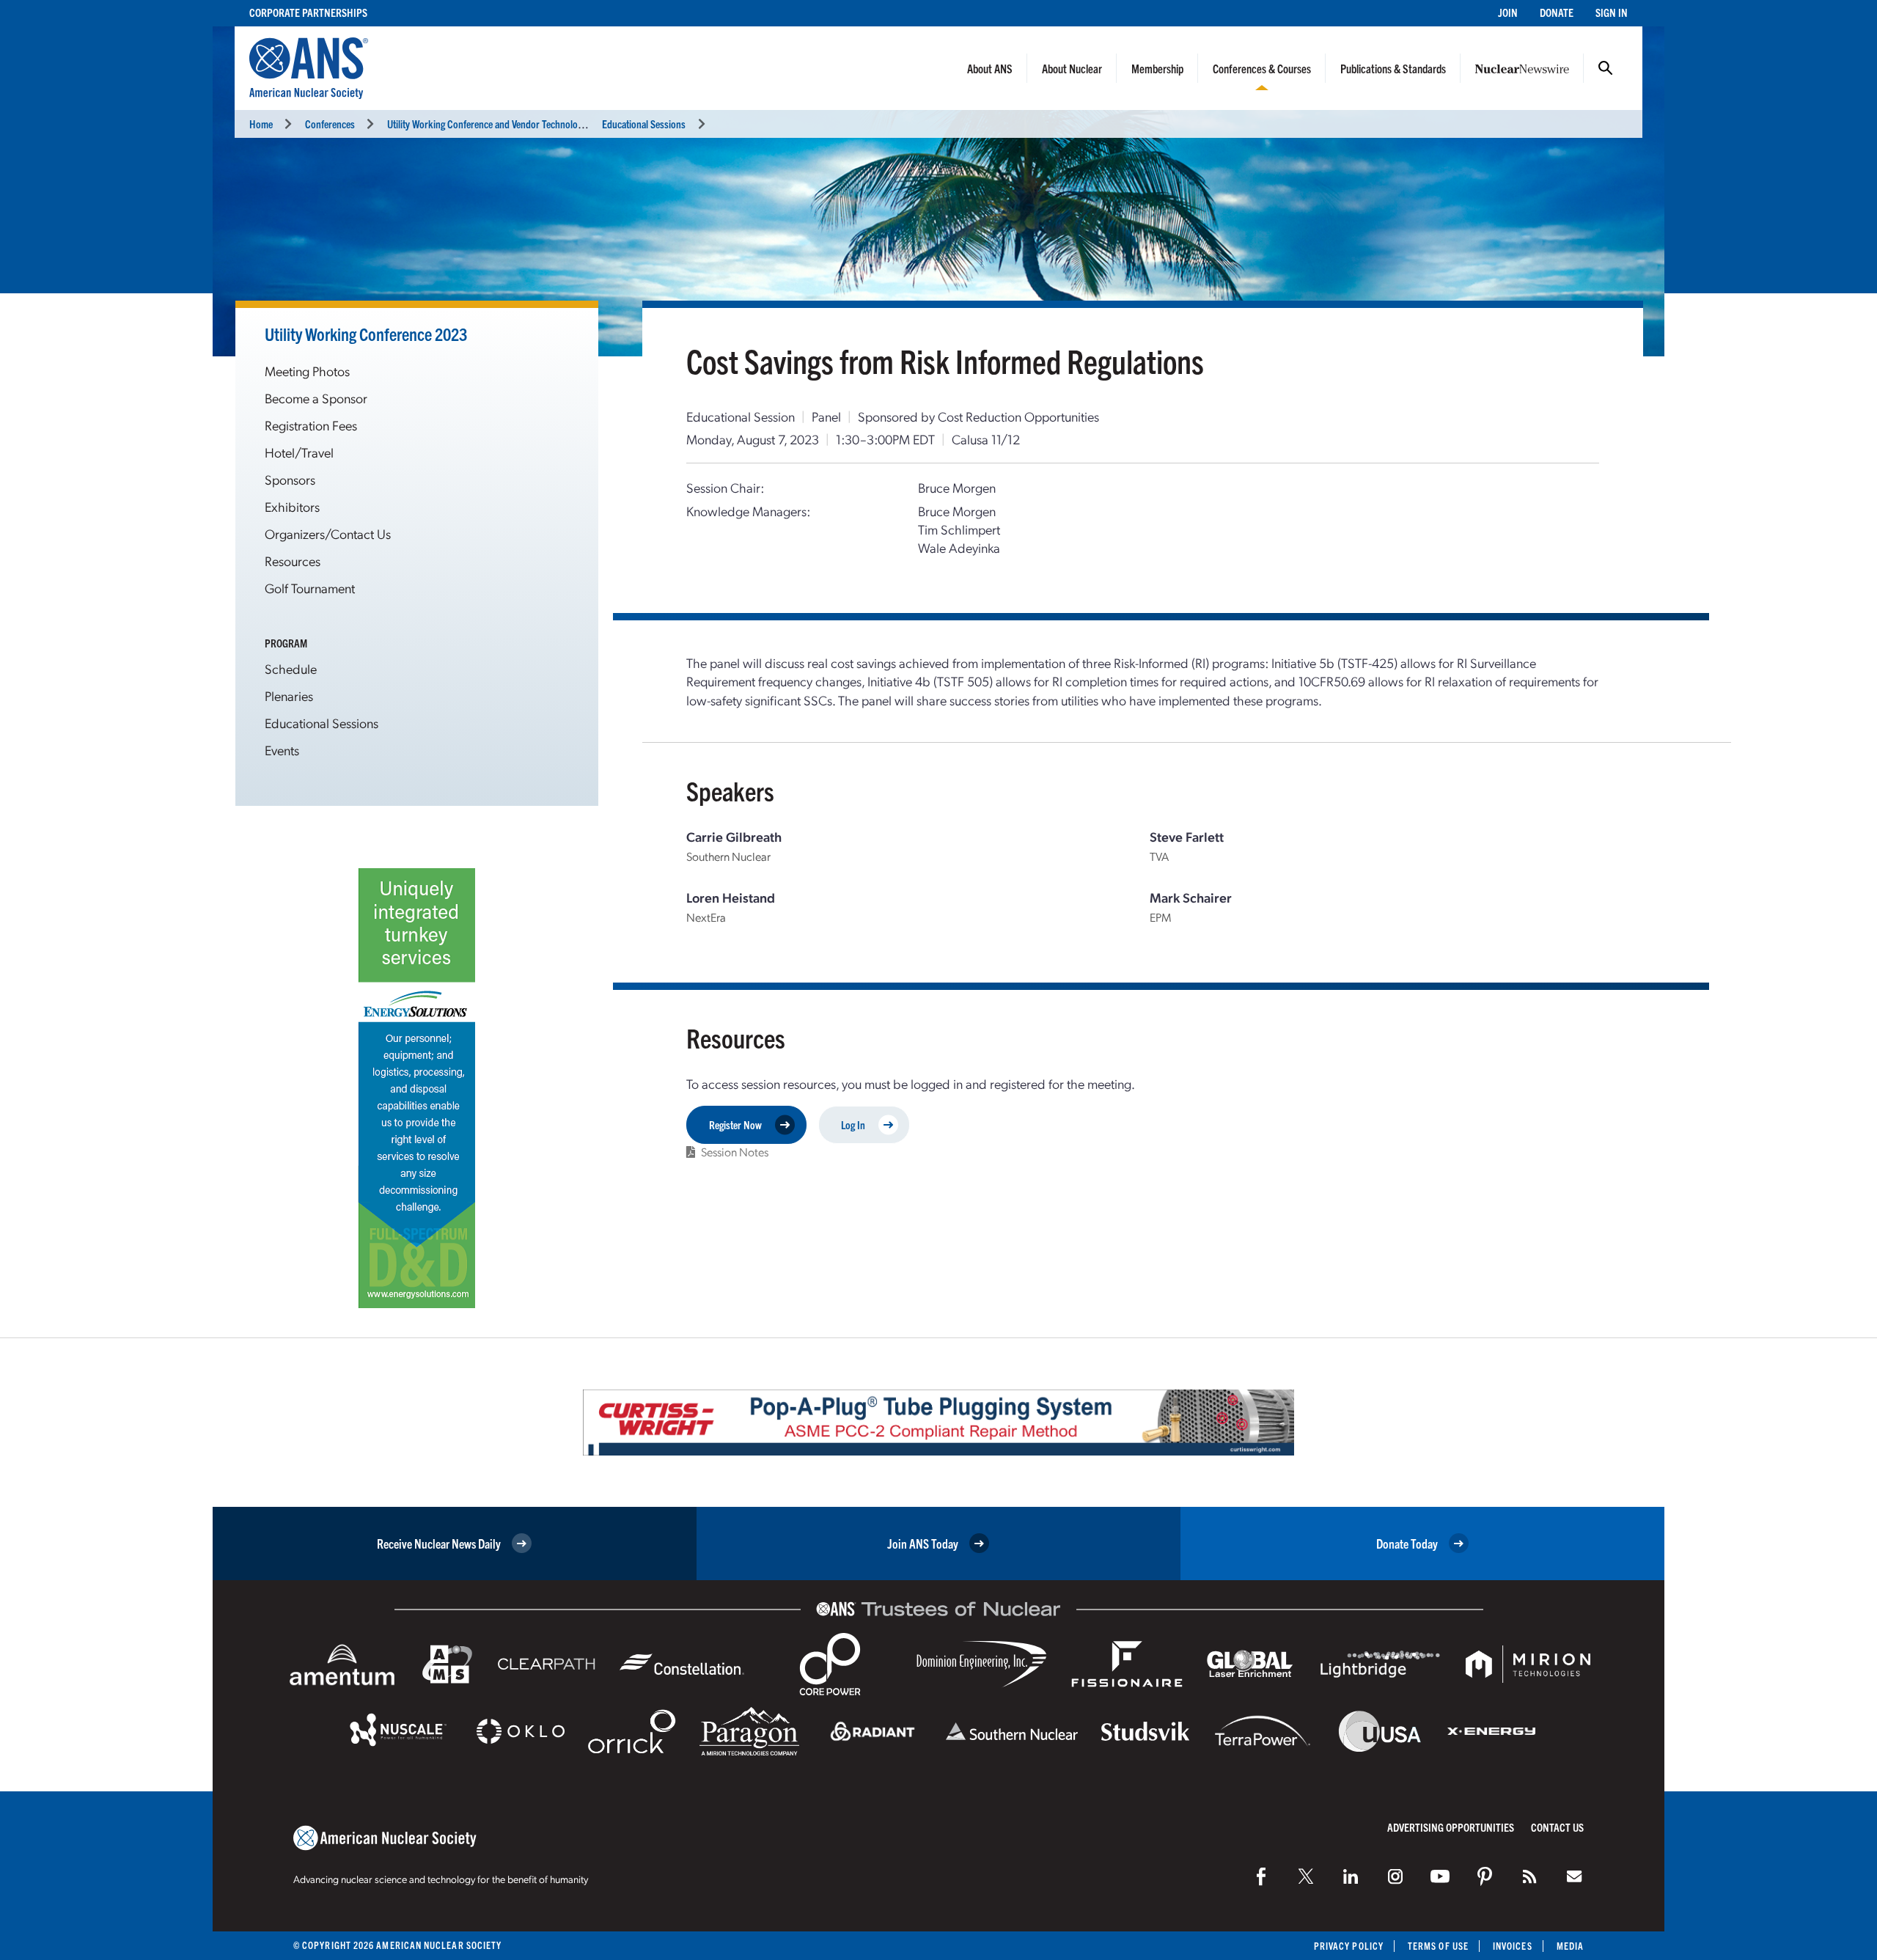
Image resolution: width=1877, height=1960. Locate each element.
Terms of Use (1438, 1946)
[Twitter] (1306, 1876)
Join (1508, 12)
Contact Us (1557, 1827)
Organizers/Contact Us (328, 533)
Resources (293, 561)
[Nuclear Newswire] (1529, 1876)
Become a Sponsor (316, 398)
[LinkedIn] (1351, 1876)
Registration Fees (311, 425)
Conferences (330, 124)
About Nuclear (1072, 68)
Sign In (1612, 12)
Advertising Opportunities (1451, 1827)
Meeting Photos (307, 371)
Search (1606, 68)
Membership (1157, 68)
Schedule (291, 668)
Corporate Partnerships (308, 12)
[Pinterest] (1485, 1876)
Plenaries (289, 695)
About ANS (990, 68)
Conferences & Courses (1262, 68)
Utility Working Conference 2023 (366, 334)
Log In (853, 1124)
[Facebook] (1261, 1876)
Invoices (1513, 1946)
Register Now (735, 1124)
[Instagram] (1395, 1876)
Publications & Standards (1393, 68)
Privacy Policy (1349, 1946)
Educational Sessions (644, 124)
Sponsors (290, 479)
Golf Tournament (310, 588)
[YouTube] (1440, 1876)
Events (282, 750)
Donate (1557, 12)
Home (261, 124)
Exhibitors (292, 506)
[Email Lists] (1574, 1876)
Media (1570, 1946)
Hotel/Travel (299, 452)
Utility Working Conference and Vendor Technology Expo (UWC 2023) (523, 124)
